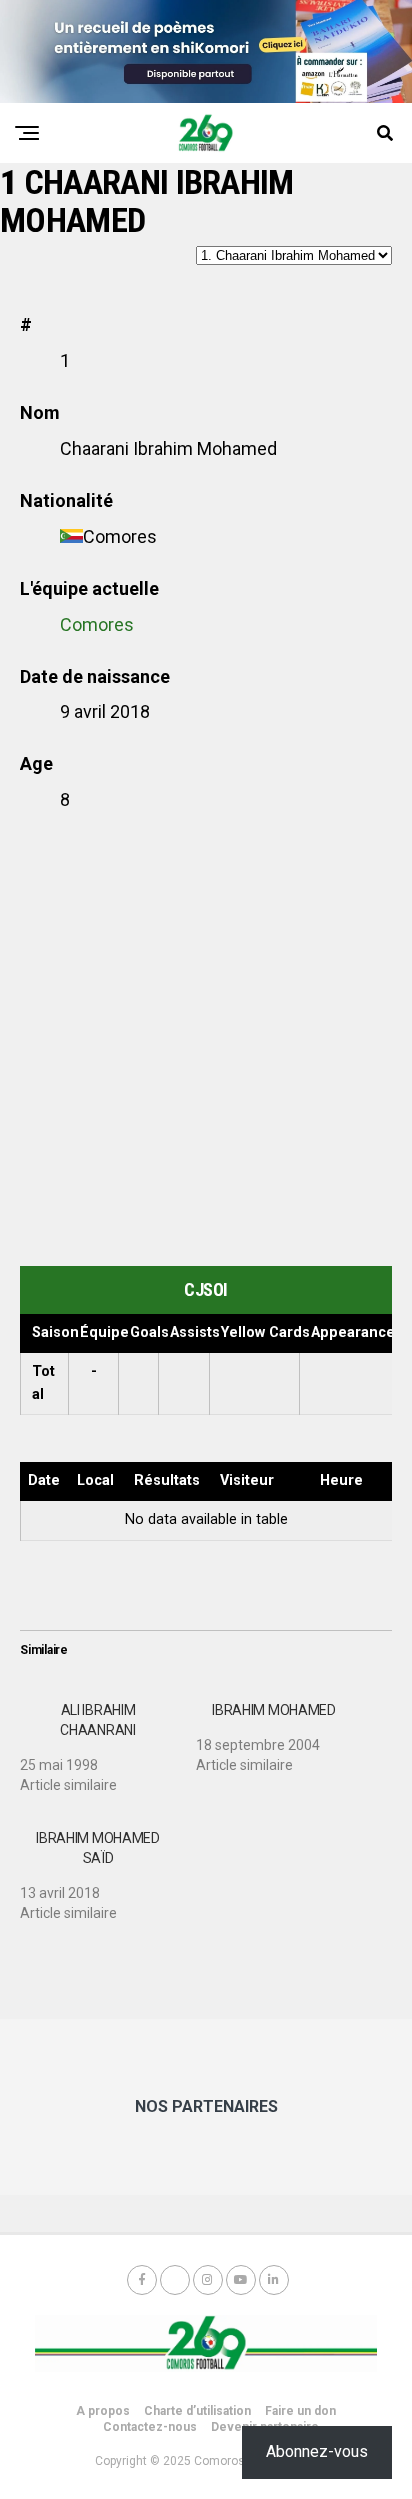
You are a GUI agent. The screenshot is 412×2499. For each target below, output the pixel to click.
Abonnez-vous (317, 2451)
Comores (97, 624)
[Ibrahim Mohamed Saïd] (108, 1868)
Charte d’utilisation (197, 2411)
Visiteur (247, 1480)
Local (95, 1480)
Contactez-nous (150, 2427)
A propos (103, 2411)
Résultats (167, 1480)
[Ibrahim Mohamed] (284, 1730)
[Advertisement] (206, 1040)
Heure (341, 1480)
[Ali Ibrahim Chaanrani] (108, 1740)
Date (44, 1480)
